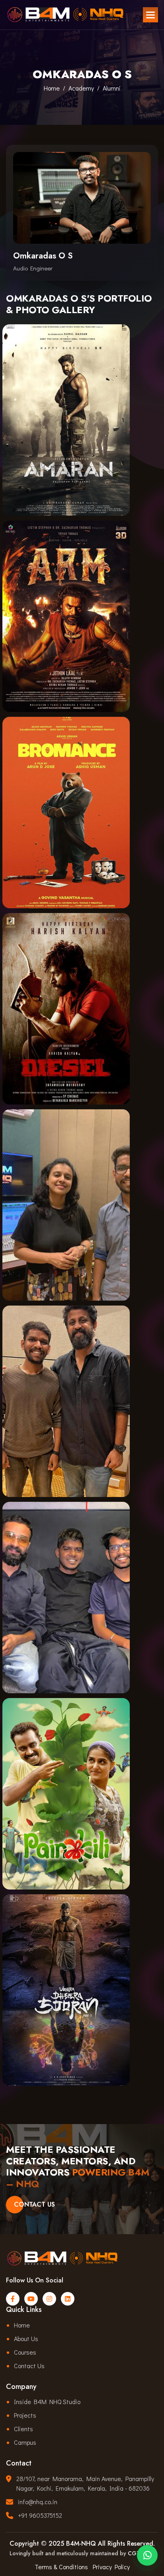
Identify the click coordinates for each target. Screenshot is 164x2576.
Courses (25, 2352)
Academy (81, 88)
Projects (25, 2415)
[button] (150, 15)
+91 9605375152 (40, 2515)
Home (52, 88)
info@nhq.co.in (38, 2502)
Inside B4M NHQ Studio (47, 2401)
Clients (23, 2429)
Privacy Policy (111, 2567)
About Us (26, 2338)
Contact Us (34, 2204)
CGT (134, 2553)
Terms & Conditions (61, 2567)
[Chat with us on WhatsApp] (147, 2557)
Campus (25, 2442)
